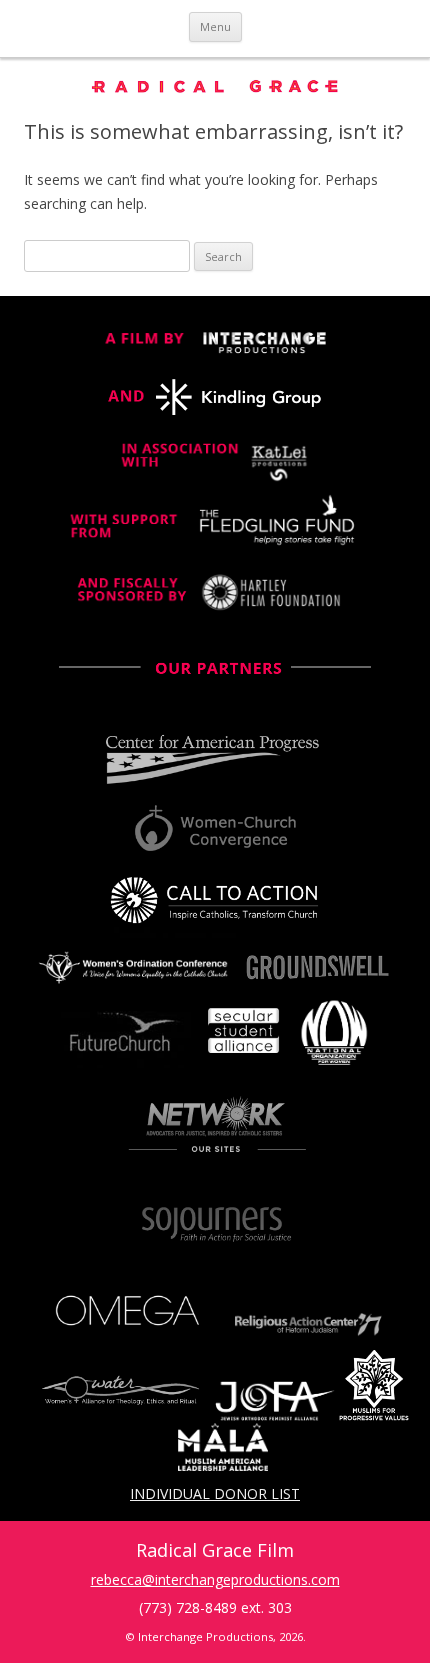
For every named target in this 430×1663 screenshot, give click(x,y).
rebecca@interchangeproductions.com (215, 1579)
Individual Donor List (215, 1493)
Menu (215, 26)
